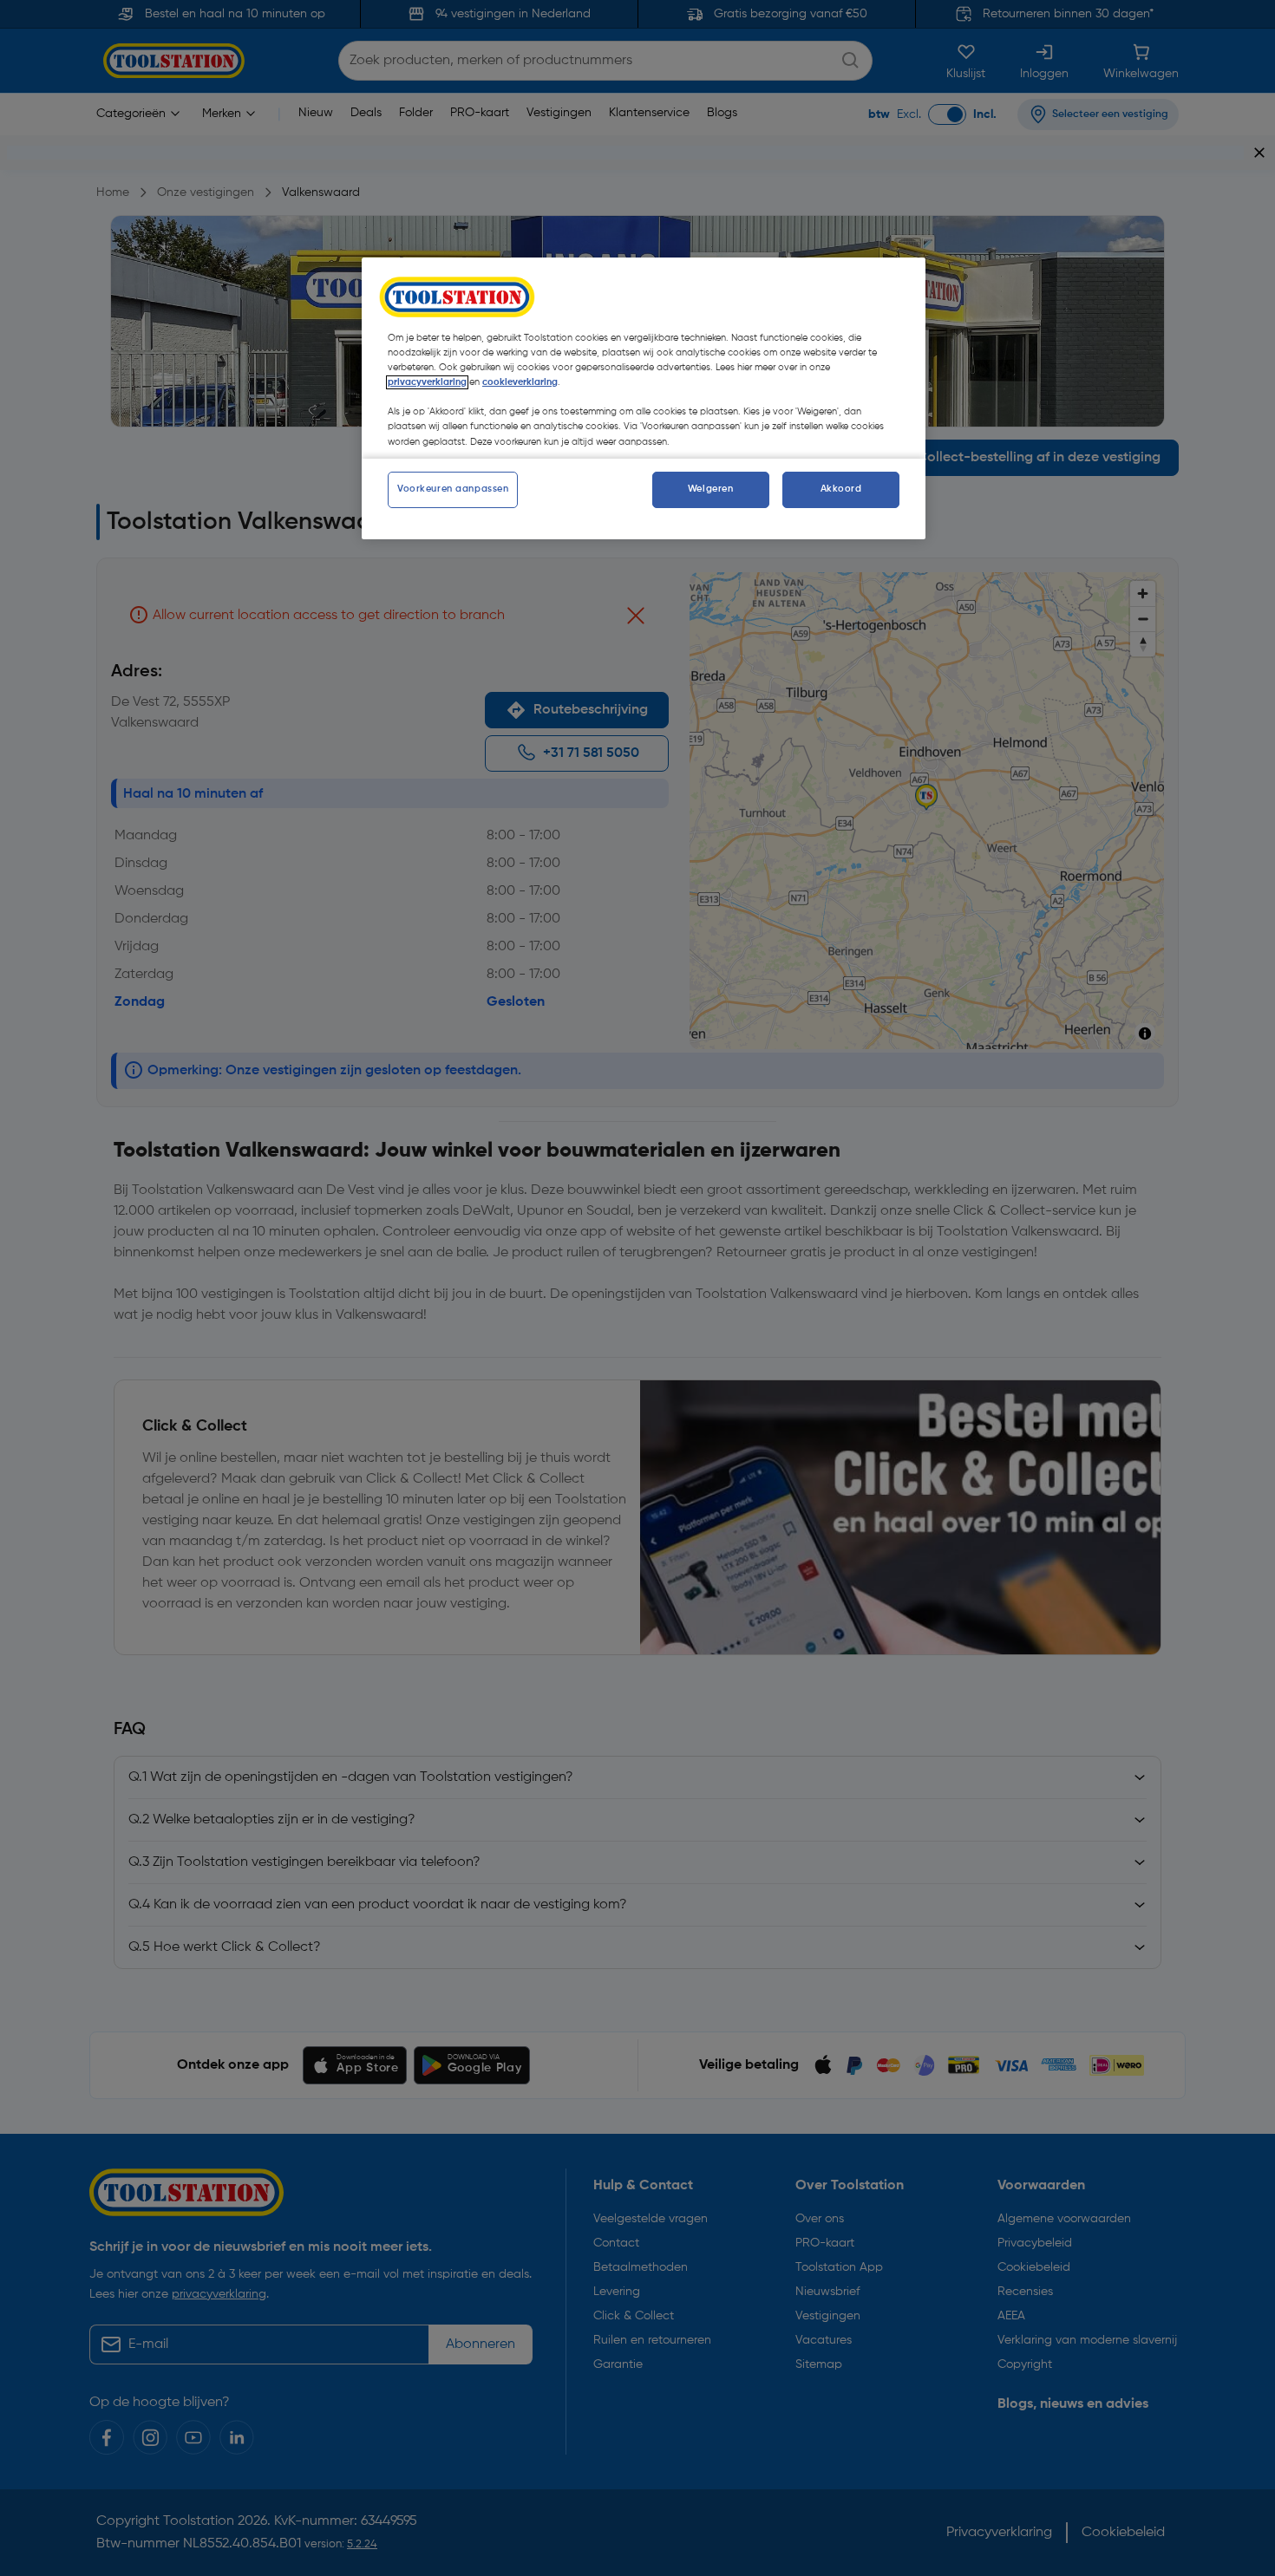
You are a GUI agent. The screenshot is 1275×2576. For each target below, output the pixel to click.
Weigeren (711, 489)
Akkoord (841, 489)
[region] (644, 398)
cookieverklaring (520, 382)
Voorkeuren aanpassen (453, 489)
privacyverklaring (427, 382)
